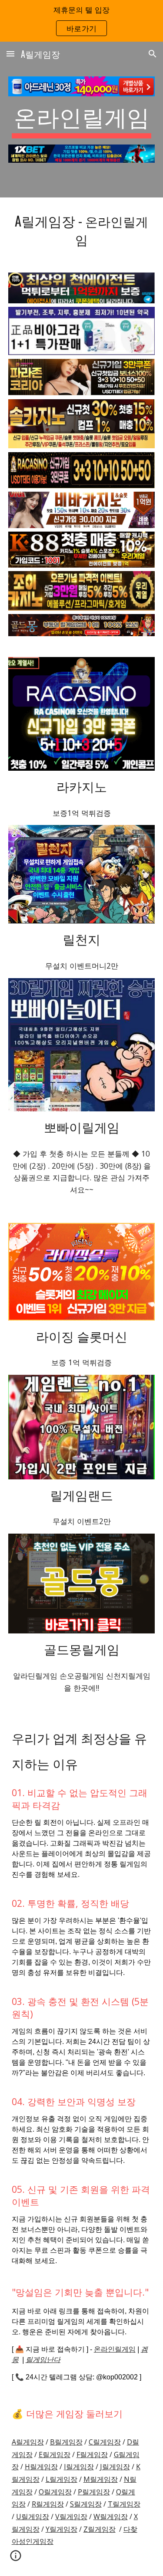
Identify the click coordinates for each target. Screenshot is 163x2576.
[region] (81, 21)
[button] (10, 54)
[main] (82, 120)
